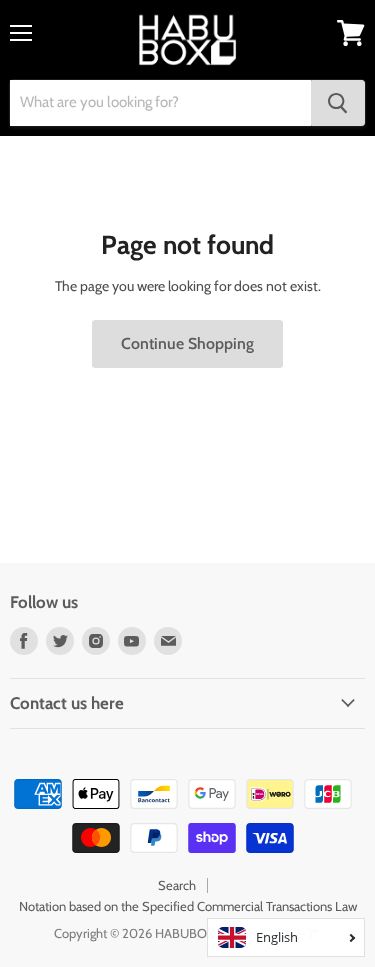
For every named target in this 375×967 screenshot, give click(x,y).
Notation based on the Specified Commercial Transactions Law (188, 906)
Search (177, 885)
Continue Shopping (187, 343)
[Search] (338, 103)
